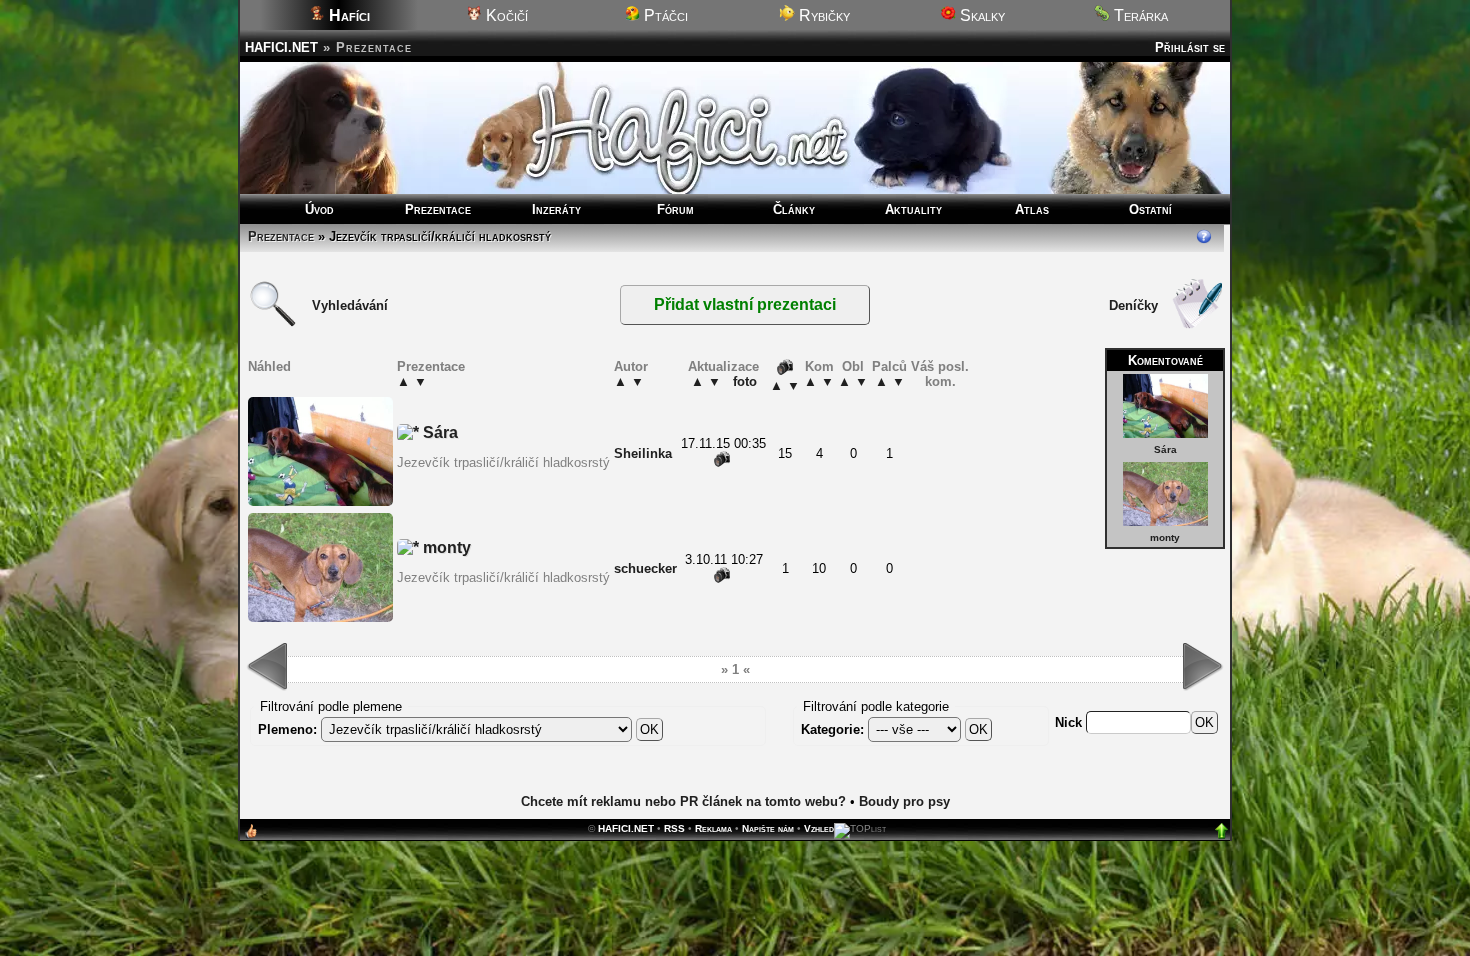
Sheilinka (643, 453)
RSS (674, 828)
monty (1165, 537)
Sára (1165, 449)
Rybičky (822, 15)
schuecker (645, 568)
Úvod (319, 209)
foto (745, 381)
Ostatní (1150, 209)
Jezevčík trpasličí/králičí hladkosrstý (503, 462)
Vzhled (819, 828)
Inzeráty (556, 209)
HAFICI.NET (281, 47)
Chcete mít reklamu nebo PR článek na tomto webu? (683, 801)
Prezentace (438, 209)
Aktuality (913, 209)
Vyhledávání (350, 305)
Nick (1070, 722)
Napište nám (768, 828)
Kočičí (505, 15)
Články (794, 209)
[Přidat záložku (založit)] (251, 835)
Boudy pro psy (904, 801)
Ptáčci (664, 15)
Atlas (1032, 209)
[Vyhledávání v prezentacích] (273, 324)
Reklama (713, 828)
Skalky (980, 15)
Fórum (675, 209)
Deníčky (1133, 305)
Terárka (1139, 15)
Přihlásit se (1190, 47)
